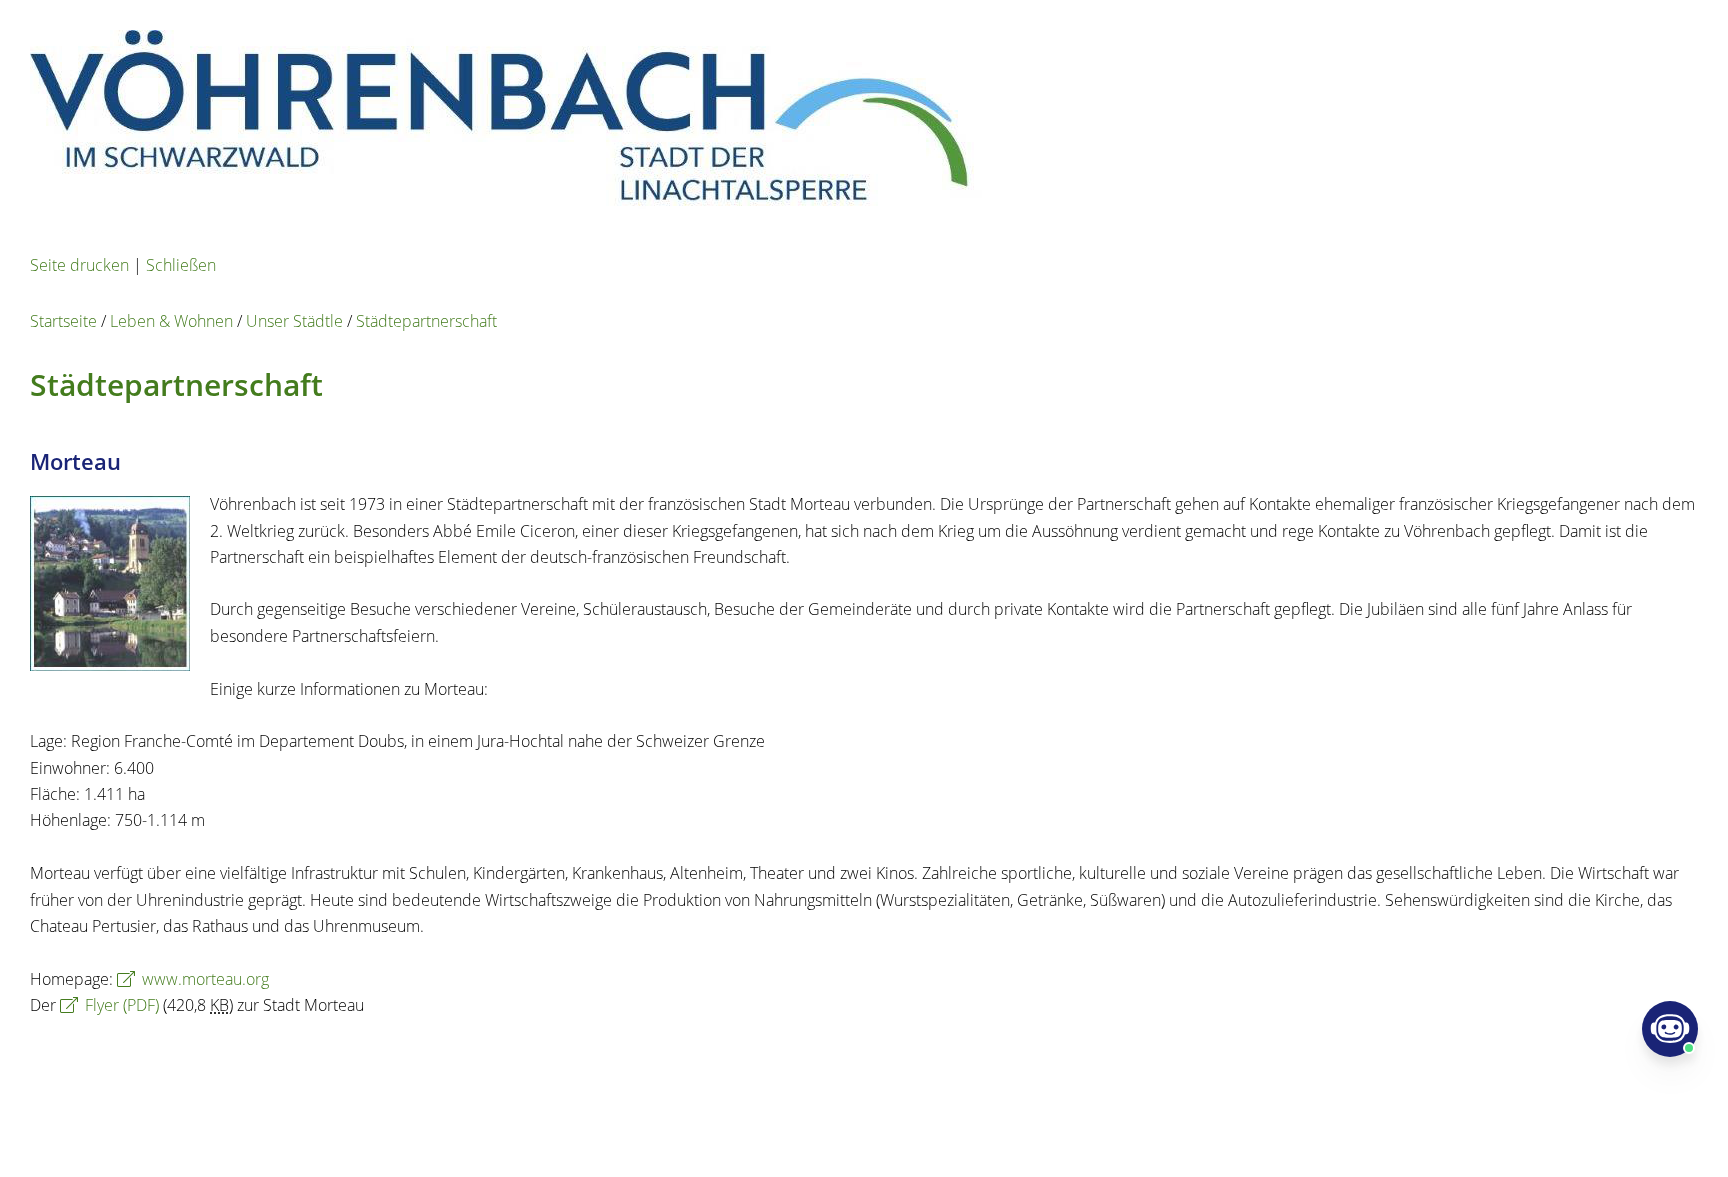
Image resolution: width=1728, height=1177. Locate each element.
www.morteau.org (205, 979)
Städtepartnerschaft (426, 321)
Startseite (63, 321)
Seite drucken (79, 265)
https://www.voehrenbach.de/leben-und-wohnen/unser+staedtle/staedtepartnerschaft (577, 1058)
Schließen (181, 265)
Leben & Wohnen (171, 321)
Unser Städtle (294, 321)
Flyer (122, 1005)
